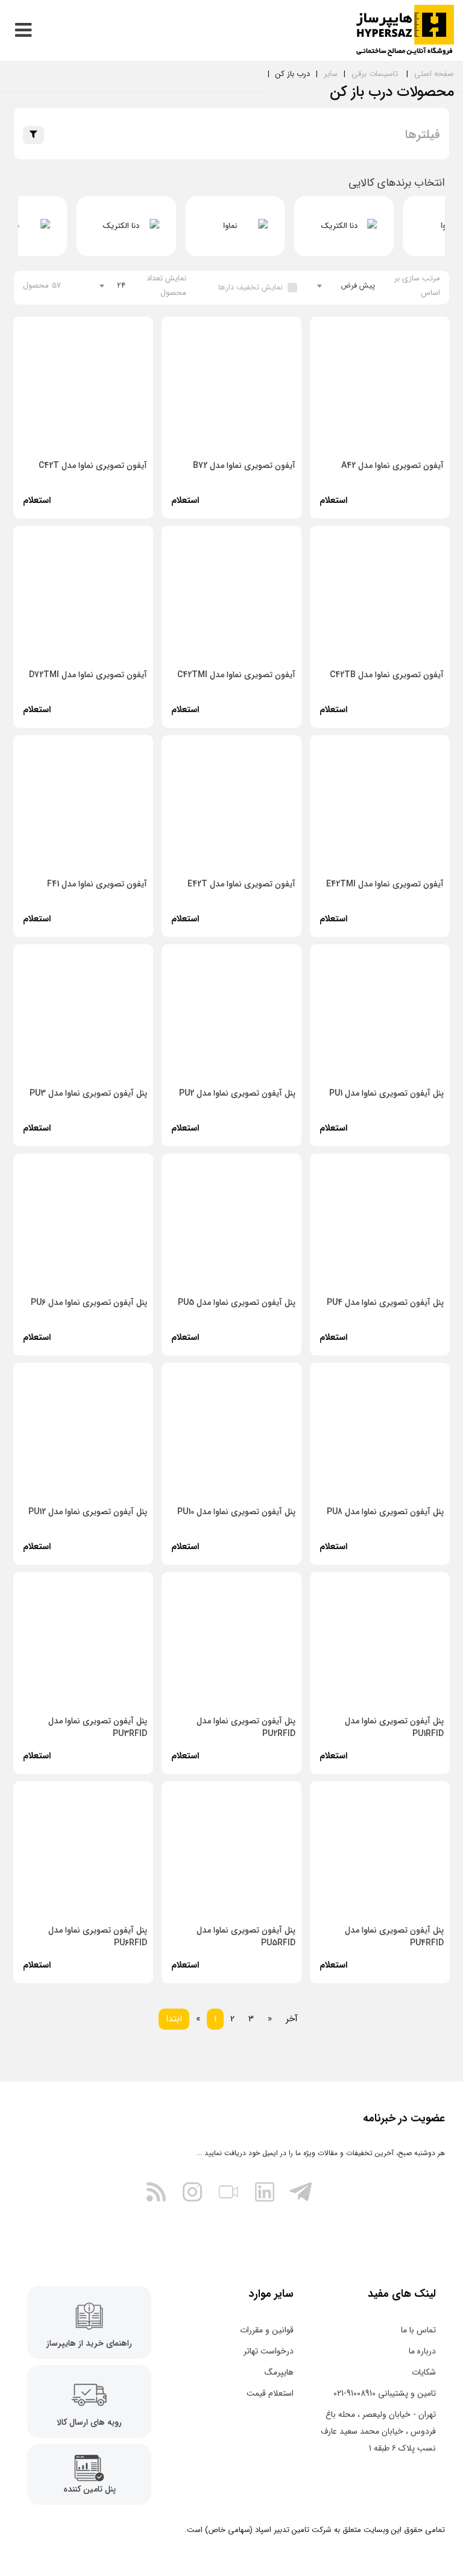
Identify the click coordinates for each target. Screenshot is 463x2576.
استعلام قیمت (270, 2393)
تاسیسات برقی (375, 74)
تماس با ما (418, 2330)
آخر (292, 2019)
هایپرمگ (279, 2372)
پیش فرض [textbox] (358, 286)
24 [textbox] (121, 286)
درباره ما (422, 2351)
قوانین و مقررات (267, 2330)
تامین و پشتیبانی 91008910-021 (385, 2393)
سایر (331, 74)
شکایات (424, 2372)
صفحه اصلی (434, 74)
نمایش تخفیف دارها (250, 287)
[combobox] (346, 286)
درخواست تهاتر (269, 2351)
